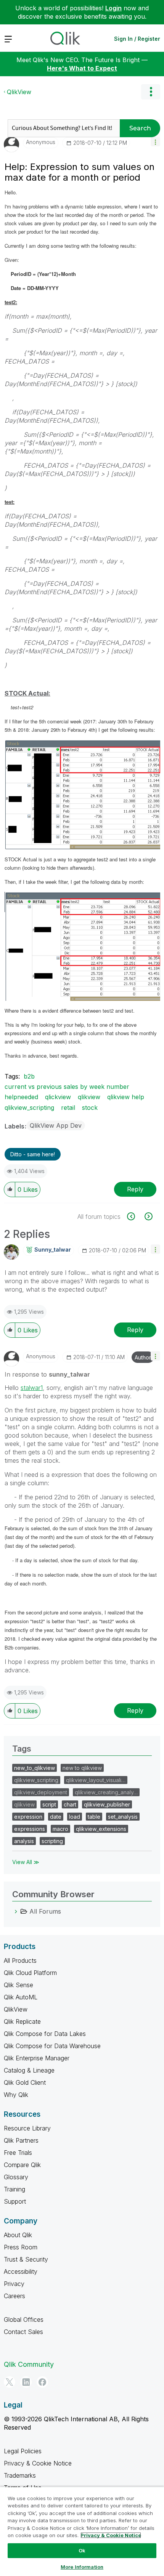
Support (15, 2201)
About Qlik (18, 2235)
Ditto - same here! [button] (33, 1154)
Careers (14, 2296)
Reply (135, 1189)
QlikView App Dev (56, 1125)
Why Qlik (16, 2095)
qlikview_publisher (107, 1804)
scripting (52, 1841)
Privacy (14, 2284)
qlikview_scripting (29, 1108)
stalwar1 (32, 1388)
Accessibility (21, 2271)
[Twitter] (10, 2382)
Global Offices (24, 2320)
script (49, 1804)
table (94, 1817)
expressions (30, 1829)
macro (60, 1829)
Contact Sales (23, 2332)
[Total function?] (148, 1216)
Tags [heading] (22, 1749)
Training (14, 2189)
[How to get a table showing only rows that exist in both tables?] (135, 1216)
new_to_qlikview (35, 1768)
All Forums (45, 1911)
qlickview (58, 1097)
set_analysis (123, 1817)
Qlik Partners (21, 2140)
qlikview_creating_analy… (106, 1792)
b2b (29, 1076)
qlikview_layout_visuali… (96, 1780)
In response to (47, 1374)
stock (90, 1108)
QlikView (19, 92)
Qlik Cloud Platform (30, 1973)
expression (28, 1817)
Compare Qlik (22, 2165)
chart (70, 1804)
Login (113, 8)
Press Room (21, 2247)
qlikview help (126, 1097)
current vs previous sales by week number (67, 1087)
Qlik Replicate (22, 2021)
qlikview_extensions (101, 1829)
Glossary (16, 2177)
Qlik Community (29, 2364)
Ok (82, 2550)
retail (68, 1108)
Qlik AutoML (21, 1997)
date (56, 1817)
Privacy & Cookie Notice (38, 2463)
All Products (20, 1960)
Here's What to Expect (82, 68)
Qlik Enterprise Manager (37, 2058)
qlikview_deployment (41, 1792)
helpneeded (21, 1097)
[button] (155, 142)
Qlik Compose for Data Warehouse (52, 2046)
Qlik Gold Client (25, 2082)
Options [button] (151, 92)
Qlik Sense (18, 1985)
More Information (82, 2567)
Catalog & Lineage (29, 2070)
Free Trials (18, 2153)
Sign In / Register (137, 39)
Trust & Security (26, 2259)
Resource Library (27, 2128)
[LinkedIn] (26, 2382)
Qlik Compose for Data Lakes (45, 2034)
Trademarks (20, 2475)
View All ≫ (26, 1862)
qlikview (89, 1097)
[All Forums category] (16, 1911)
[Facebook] (42, 2382)
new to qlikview (82, 1768)
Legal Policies (23, 2451)
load (75, 1817)
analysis (24, 1841)
